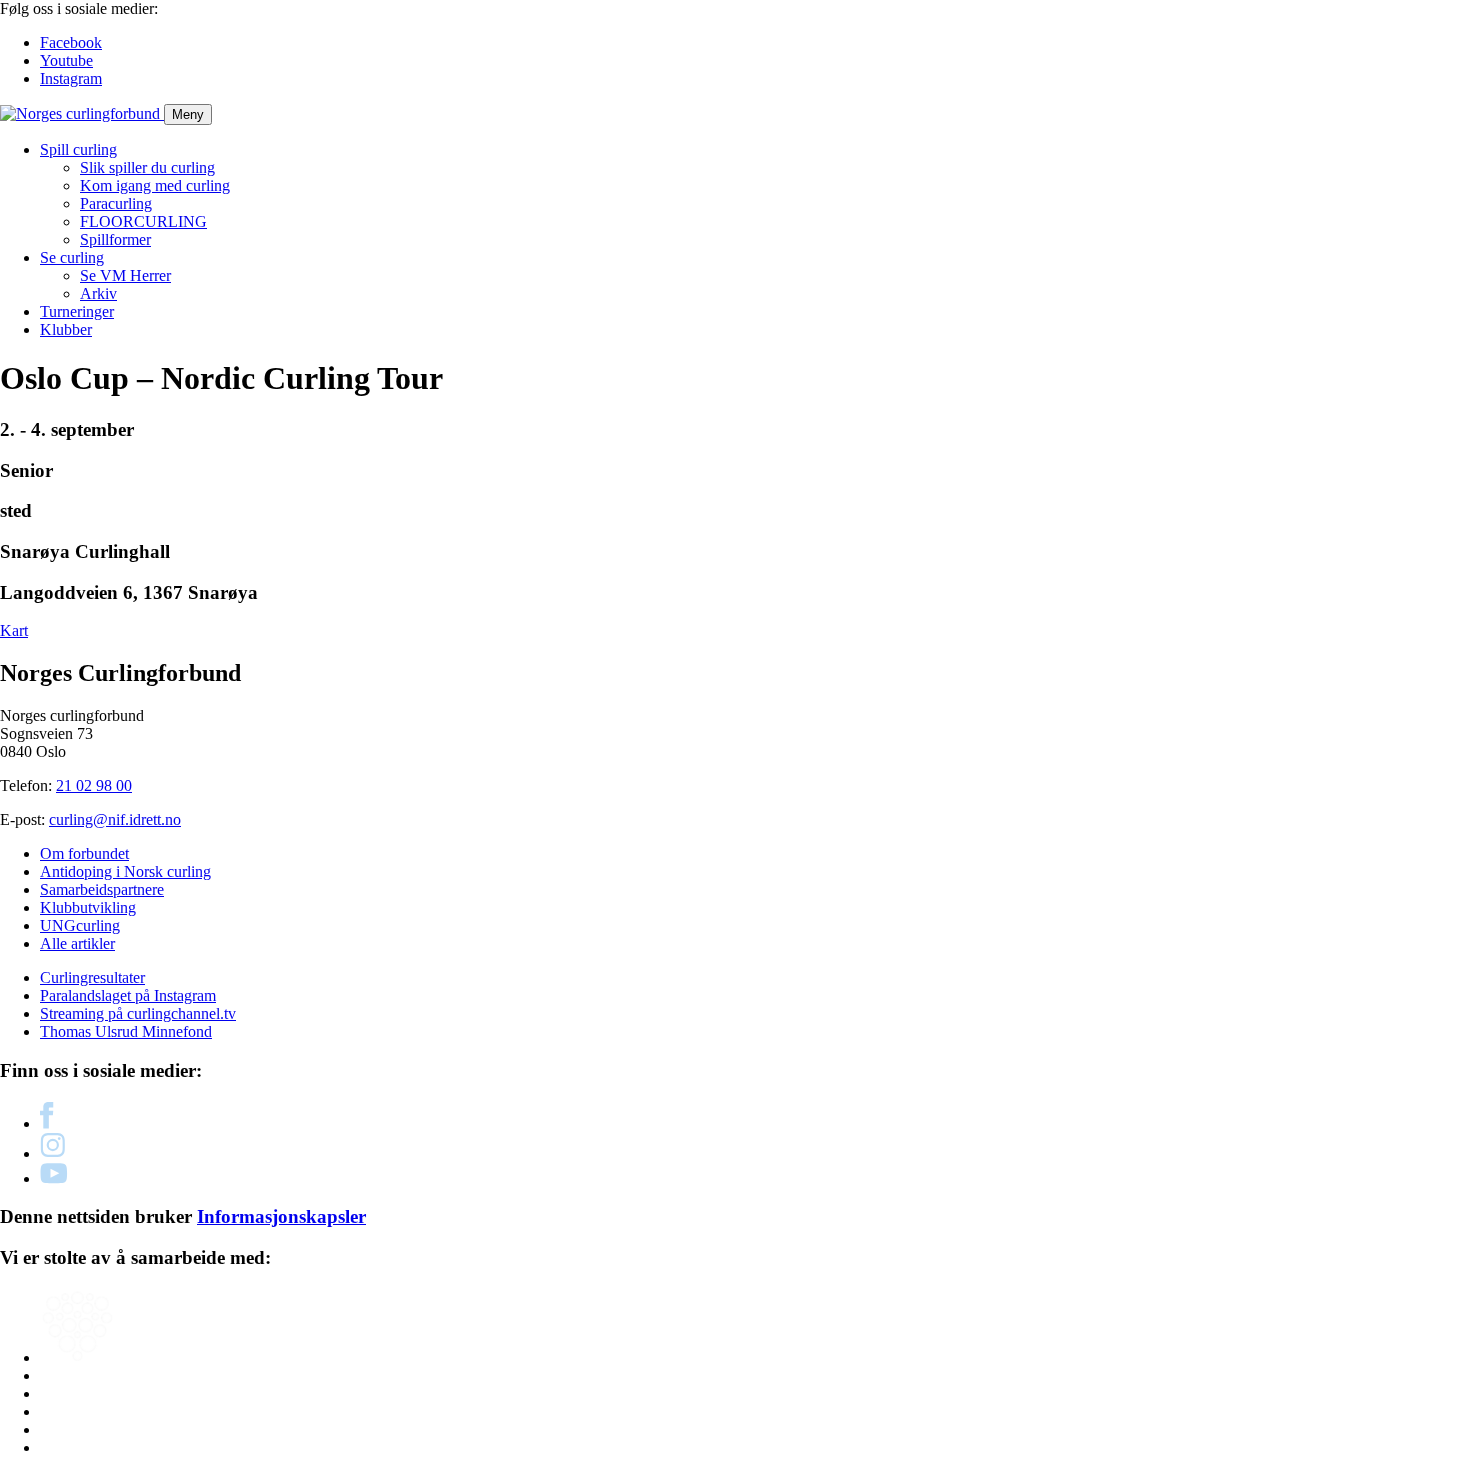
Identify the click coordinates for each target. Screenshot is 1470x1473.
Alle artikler (77, 943)
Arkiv (98, 293)
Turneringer (77, 311)
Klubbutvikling (88, 907)
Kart (14, 630)
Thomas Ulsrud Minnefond (126, 1031)
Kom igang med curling (155, 185)
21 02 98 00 (94, 785)
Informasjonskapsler (281, 1216)
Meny (188, 114)
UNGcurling (80, 925)
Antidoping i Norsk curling (125, 871)
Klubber (66, 329)
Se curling (72, 257)
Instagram (71, 78)
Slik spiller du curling (147, 167)
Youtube (66, 60)
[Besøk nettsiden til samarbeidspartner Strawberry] (77, 1357)
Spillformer (115, 239)
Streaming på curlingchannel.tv (138, 1013)
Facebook (71, 42)
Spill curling (78, 149)
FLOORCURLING (143, 221)
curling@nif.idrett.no (115, 819)
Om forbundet (84, 853)
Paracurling (116, 203)
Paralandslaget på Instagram (128, 995)
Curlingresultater (92, 977)
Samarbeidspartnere (102, 889)
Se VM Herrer (125, 275)
